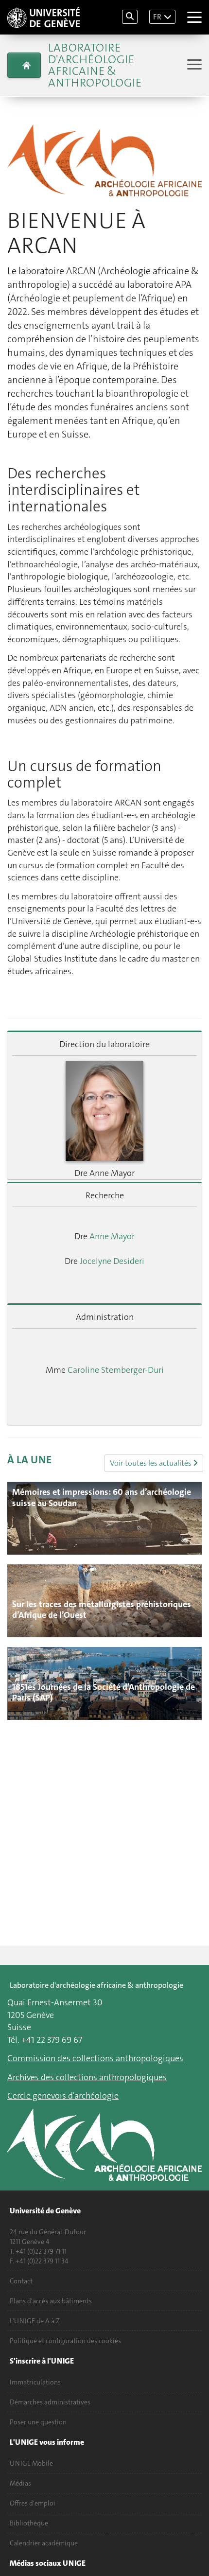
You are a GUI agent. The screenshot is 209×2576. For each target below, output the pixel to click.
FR (157, 17)
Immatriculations (35, 2382)
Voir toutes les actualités (151, 1463)
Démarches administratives (50, 2402)
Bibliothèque (29, 2523)
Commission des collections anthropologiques (95, 2058)
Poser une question (38, 2422)
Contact (21, 2281)
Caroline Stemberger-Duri (116, 1370)
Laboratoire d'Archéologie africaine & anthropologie (95, 65)
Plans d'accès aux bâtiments (51, 2301)
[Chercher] (130, 17)
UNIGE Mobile (31, 2463)
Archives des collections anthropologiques (87, 2077)
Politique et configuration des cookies (65, 2341)
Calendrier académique (44, 2543)
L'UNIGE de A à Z (35, 2321)
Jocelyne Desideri (112, 1261)
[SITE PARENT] (24, 65)
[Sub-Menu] (193, 65)
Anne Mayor (112, 1236)
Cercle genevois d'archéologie (63, 2096)
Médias (20, 2483)
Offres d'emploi (33, 2503)
